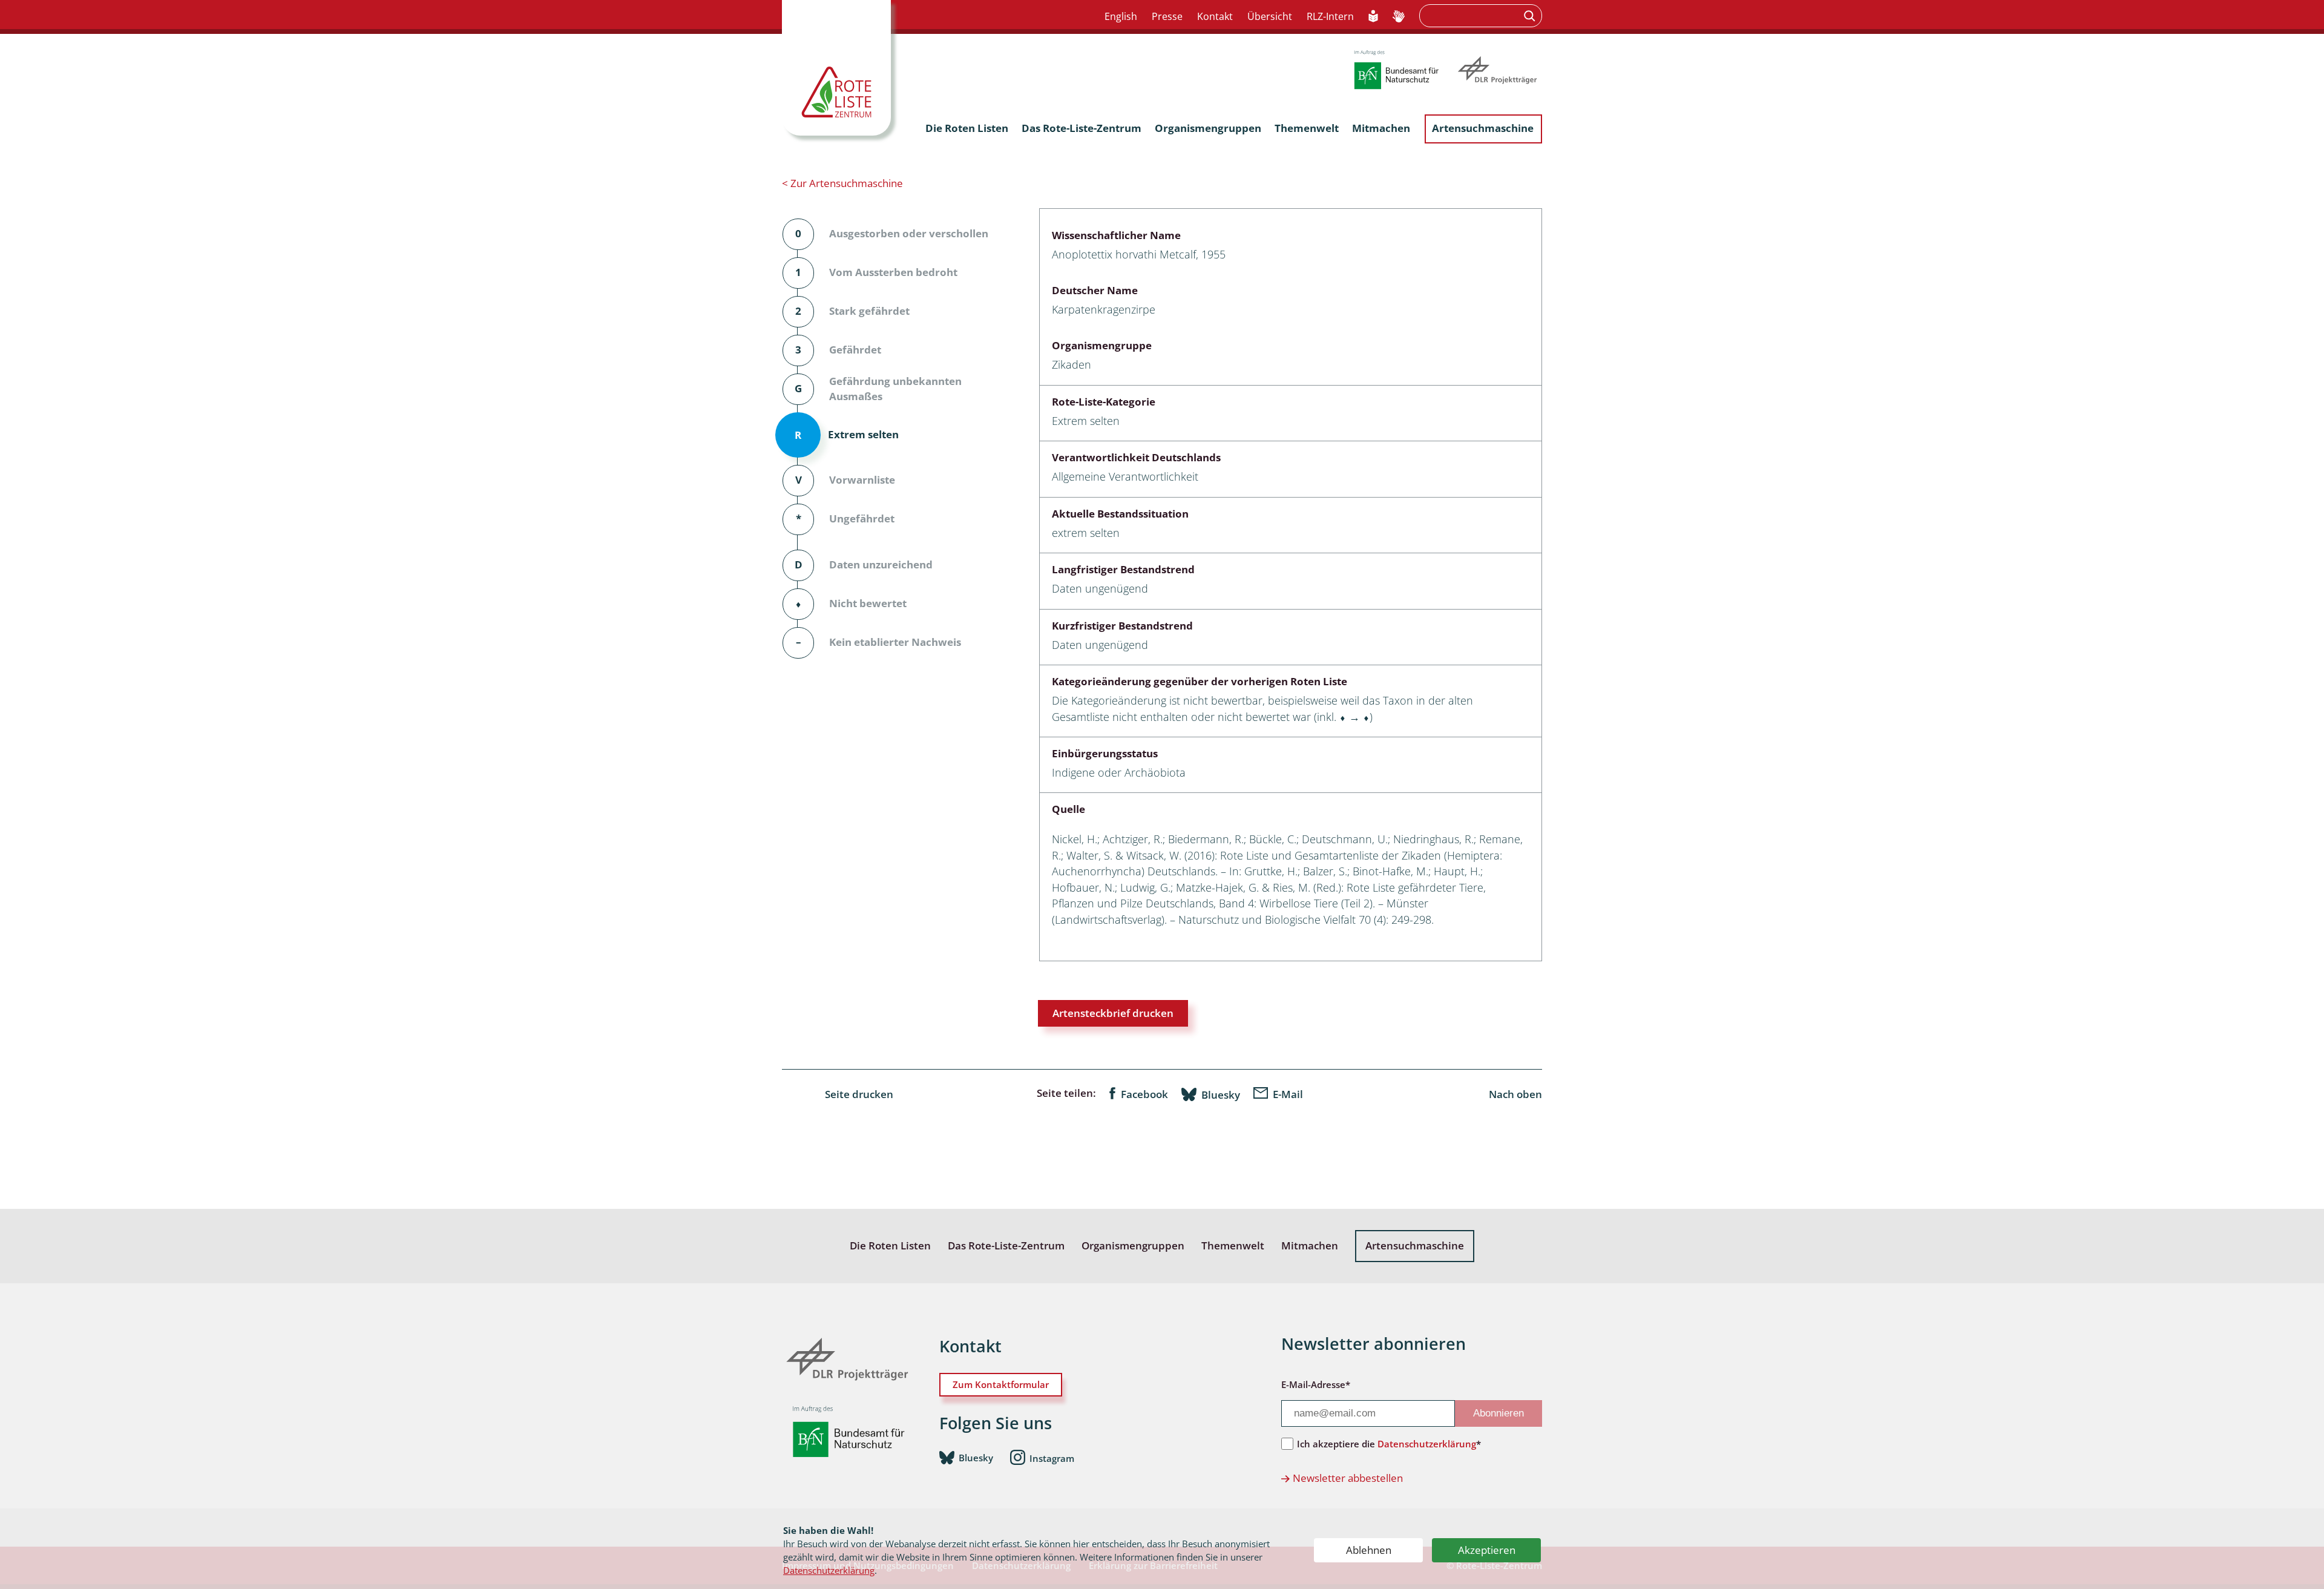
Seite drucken (859, 1094)
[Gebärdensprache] (1399, 17)
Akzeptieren (1487, 1550)
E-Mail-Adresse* (1316, 1384)
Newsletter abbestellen (1348, 1478)
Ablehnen (1369, 1550)
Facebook (1144, 1094)
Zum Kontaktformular (1001, 1384)
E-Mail (1288, 1094)
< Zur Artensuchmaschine (842, 183)
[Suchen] (1531, 16)
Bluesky (1221, 1094)
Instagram (1052, 1458)
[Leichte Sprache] (1374, 17)
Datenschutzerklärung (829, 1570)
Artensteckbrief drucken (1113, 1013)
